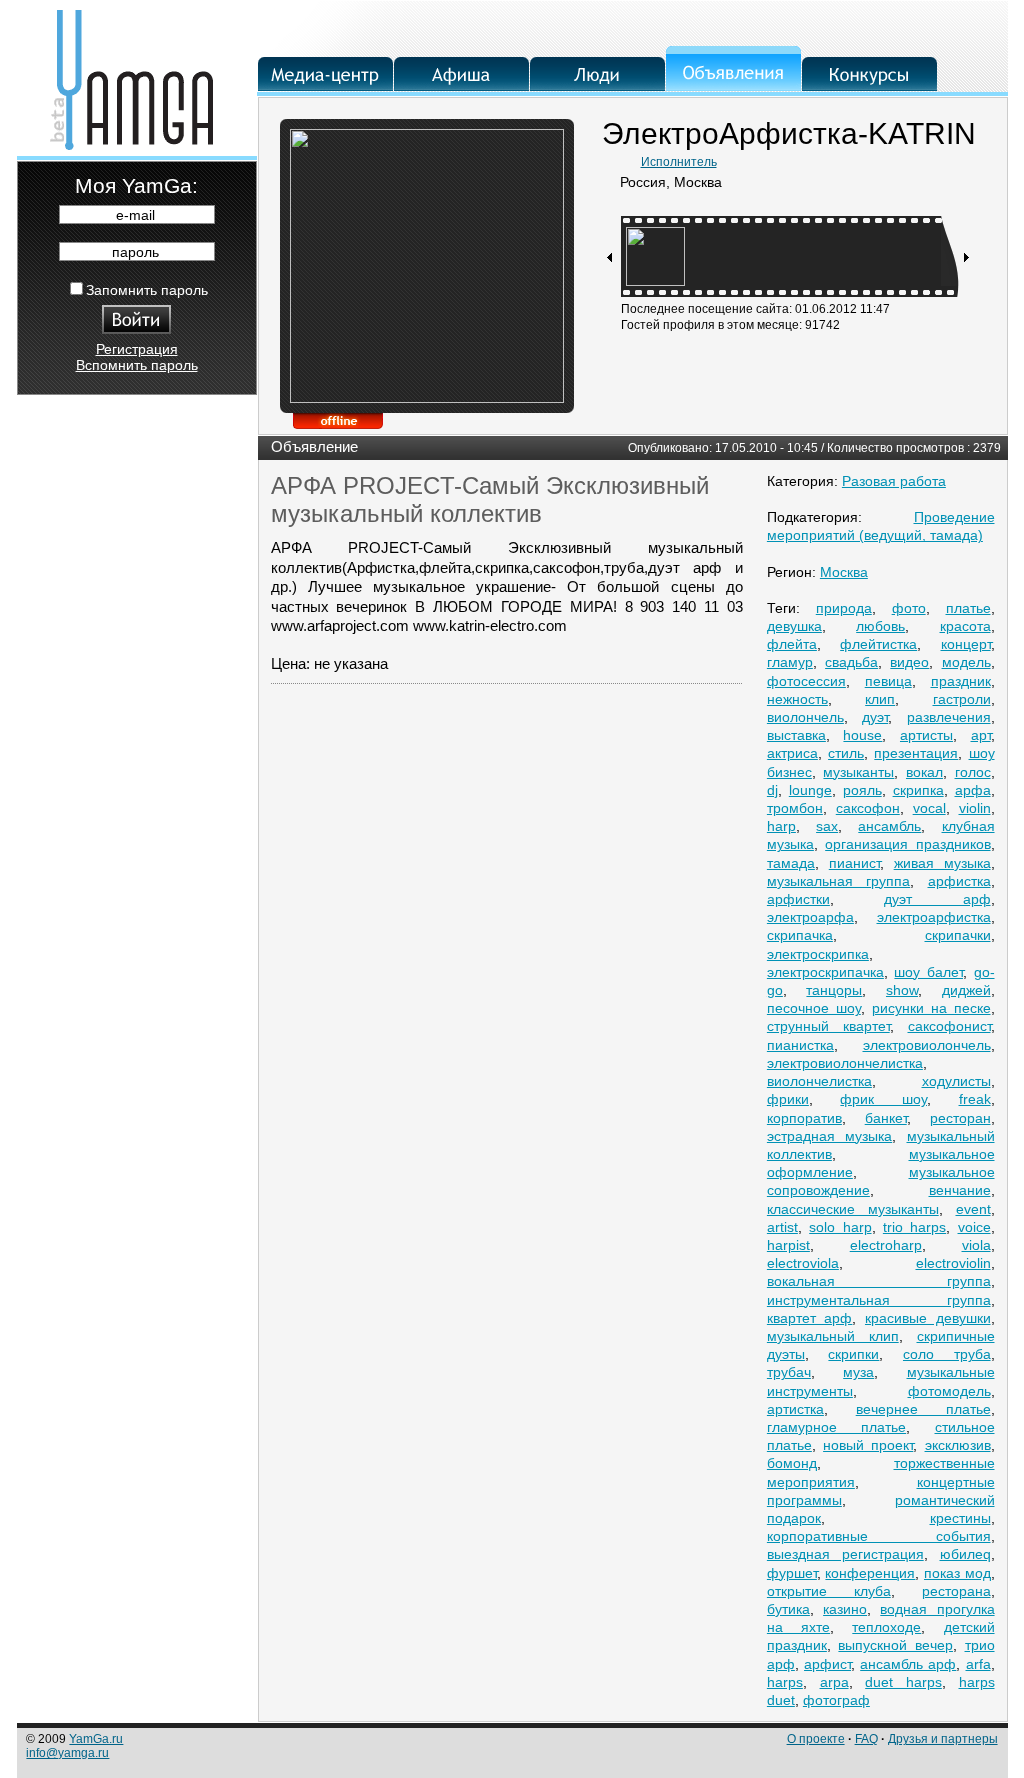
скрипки (853, 1354)
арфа (973, 790)
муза (858, 1372)
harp (781, 826)
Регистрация (137, 349)
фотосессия (806, 681)
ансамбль (889, 826)
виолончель (805, 717)
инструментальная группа (879, 1300)
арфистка (959, 881)
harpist (788, 1245)
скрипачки (958, 935)
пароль (135, 252)
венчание (960, 1190)
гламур (790, 662)
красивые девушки (928, 1318)
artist (782, 1227)
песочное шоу (814, 1008)
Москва (844, 572)
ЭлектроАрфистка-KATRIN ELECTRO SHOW (789, 148)
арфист (827, 1664)
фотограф (836, 1700)
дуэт (875, 717)
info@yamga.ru (67, 1753)
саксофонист (949, 1026)
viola (976, 1245)
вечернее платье (923, 1409)
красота (965, 626)
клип (880, 699)
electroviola (803, 1263)
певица (888, 681)
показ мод (957, 1573)
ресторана (956, 1591)
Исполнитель (679, 162)
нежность (797, 699)
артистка (795, 1409)
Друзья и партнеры (943, 1739)
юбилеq (965, 1554)
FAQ (866, 1739)
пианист (854, 863)
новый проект (868, 1445)
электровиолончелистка (845, 1063)
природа (844, 608)
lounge (810, 790)
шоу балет (928, 972)
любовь (880, 626)
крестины (960, 1518)
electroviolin (953, 1263)
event (973, 1209)
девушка (794, 626)
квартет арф (810, 1318)
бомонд (792, 1463)
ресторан (960, 1118)
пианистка (800, 1045)
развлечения (949, 717)
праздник (961, 681)
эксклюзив (958, 1445)
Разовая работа (894, 481)
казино (845, 1609)
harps (785, 1682)
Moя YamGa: (136, 185)
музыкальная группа (838, 881)
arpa (834, 1682)
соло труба (947, 1354)
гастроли (962, 699)
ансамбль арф (908, 1664)
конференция (870, 1573)
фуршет (792, 1573)
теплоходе (886, 1627)
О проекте (816, 1739)
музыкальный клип (833, 1336)
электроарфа (810, 917)
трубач (789, 1372)
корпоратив (804, 1118)
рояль (862, 790)
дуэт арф (937, 899)
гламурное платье (836, 1427)
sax (827, 826)
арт (981, 735)
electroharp (886, 1245)
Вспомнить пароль (137, 365)
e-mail (135, 215)
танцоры (834, 990)
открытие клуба (829, 1591)
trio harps (914, 1227)
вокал (924, 772)
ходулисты (956, 1081)
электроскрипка (818, 954)
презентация (916, 753)
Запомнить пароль (147, 290)
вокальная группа (879, 1281)
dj (772, 790)
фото (909, 608)
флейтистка (878, 644)
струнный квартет (828, 1026)
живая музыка (942, 863)
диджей (966, 990)
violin (975, 808)
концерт (966, 644)
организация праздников (907, 844)
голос (973, 772)
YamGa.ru (96, 1739)
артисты (926, 735)
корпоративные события (879, 1536)
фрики (788, 1099)
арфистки (798, 899)
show (902, 990)
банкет (886, 1118)
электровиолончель (927, 1045)
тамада (791, 863)
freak (975, 1099)
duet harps (903, 1682)
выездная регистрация (845, 1554)
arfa (978, 1664)
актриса (792, 753)
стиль (846, 753)
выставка (796, 735)
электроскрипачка (825, 972)
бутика (788, 1609)
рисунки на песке (931, 1008)
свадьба (851, 662)
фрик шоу (883, 1099)
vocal (929, 808)
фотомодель (949, 1391)
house (862, 735)
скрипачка (800, 935)
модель (966, 662)
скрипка (918, 790)
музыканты (858, 772)
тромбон (795, 808)
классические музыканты (853, 1209)
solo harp (840, 1227)
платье (968, 608)
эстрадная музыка (829, 1136)
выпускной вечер (895, 1645)
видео (909, 662)
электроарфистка (934, 917)
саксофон (868, 808)
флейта (792, 644)
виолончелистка (819, 1081)
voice (974, 1227)
